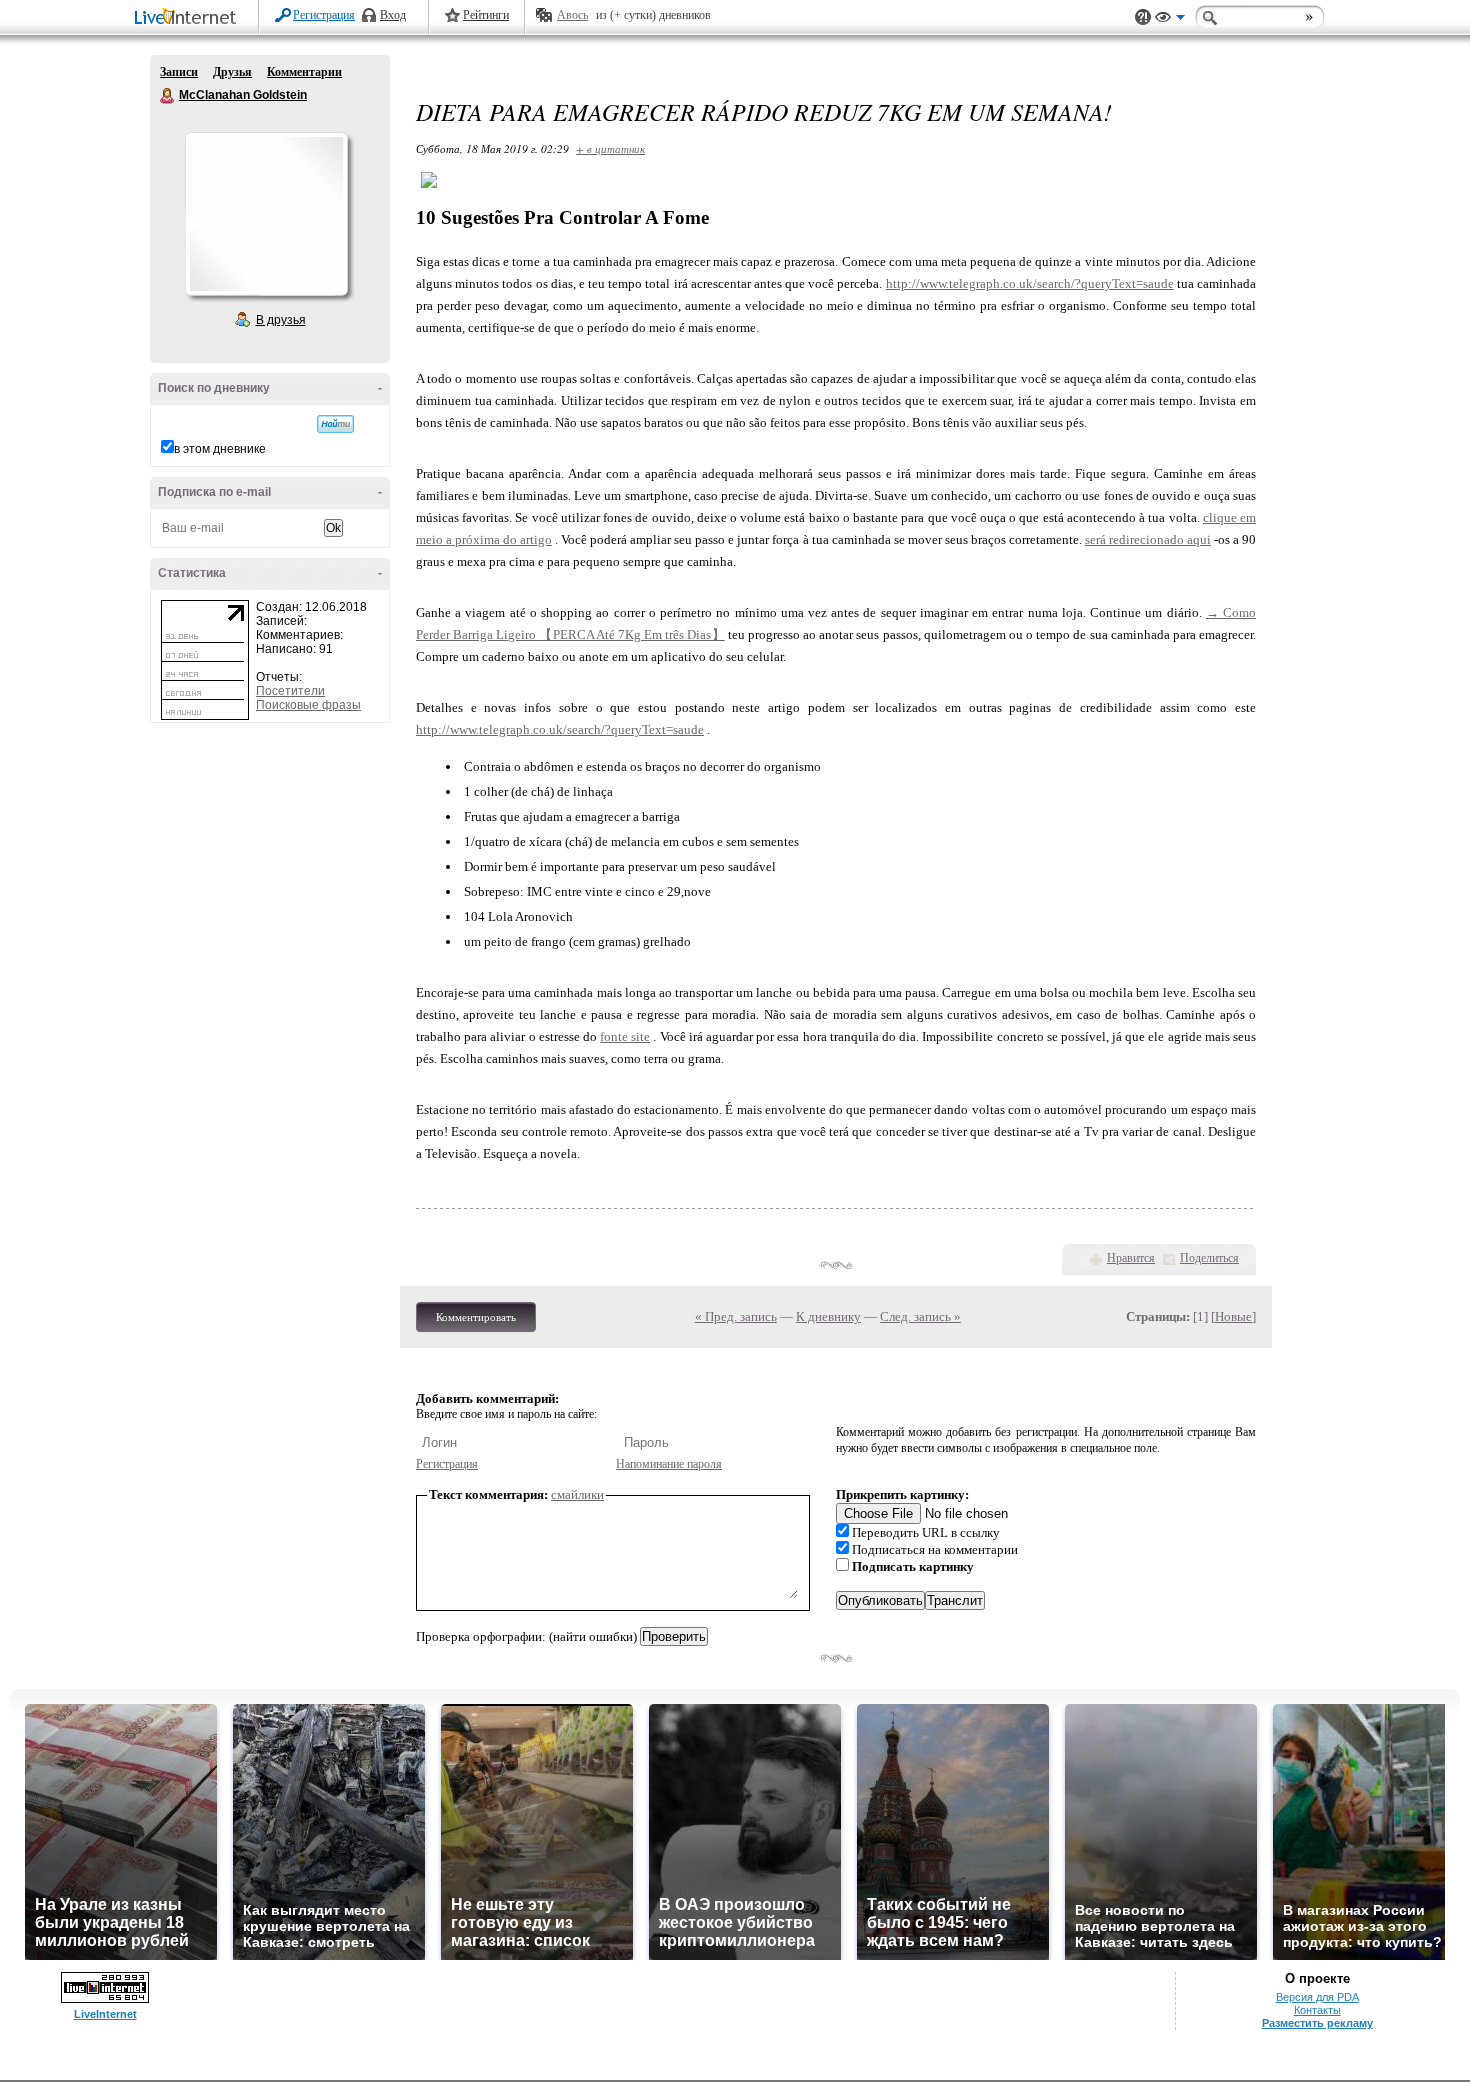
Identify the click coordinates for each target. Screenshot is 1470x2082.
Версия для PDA (1317, 1997)
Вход (393, 15)
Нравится (1131, 1258)
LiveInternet (189, 18)
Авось (572, 15)
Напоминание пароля (669, 1464)
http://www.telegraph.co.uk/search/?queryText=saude (1030, 283)
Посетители (290, 691)
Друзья (232, 72)
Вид (1170, 20)
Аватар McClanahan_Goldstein (266, 214)
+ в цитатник (610, 148)
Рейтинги (486, 15)
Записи (179, 72)
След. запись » (920, 1316)
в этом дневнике (220, 449)
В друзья (281, 320)
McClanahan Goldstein (168, 96)
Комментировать (476, 1317)
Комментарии (304, 72)
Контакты (1317, 2010)
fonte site (625, 1036)
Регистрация (324, 15)
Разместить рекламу (1317, 2023)
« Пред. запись (736, 1316)
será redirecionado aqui (1148, 539)
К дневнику (828, 1316)
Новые (1233, 1316)
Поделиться (1209, 1258)
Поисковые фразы (308, 705)
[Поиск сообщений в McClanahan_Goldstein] (335, 424)
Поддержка (1143, 17)
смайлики (577, 1494)
